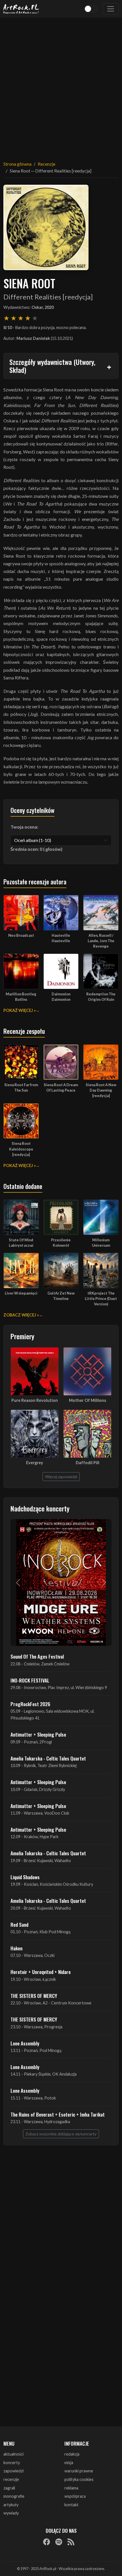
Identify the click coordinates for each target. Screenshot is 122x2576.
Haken (16, 1948)
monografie (14, 2496)
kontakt (71, 2505)
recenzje (11, 2479)
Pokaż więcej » (20, 1010)
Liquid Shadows (25, 1877)
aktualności (13, 2454)
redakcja (72, 2454)
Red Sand (19, 1924)
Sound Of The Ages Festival (37, 1656)
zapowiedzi (13, 2471)
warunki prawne (79, 2471)
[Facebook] (47, 2542)
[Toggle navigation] (111, 9)
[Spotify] (59, 2542)
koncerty (12, 2463)
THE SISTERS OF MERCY (34, 1996)
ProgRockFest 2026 (30, 1704)
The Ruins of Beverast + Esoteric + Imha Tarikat (58, 2114)
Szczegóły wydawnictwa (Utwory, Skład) (52, 366)
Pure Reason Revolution (35, 1400)
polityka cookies (79, 2479)
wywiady (11, 2513)
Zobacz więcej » (21, 1315)
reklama (71, 2488)
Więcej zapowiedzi (61, 1477)
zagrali (9, 2488)
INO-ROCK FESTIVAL (30, 1680)
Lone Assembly (25, 2043)
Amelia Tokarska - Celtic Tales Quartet (48, 1758)
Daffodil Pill (88, 1463)
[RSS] (71, 2542)
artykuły (11, 2505)
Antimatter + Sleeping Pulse (38, 1734)
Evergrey (35, 1463)
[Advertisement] (61, 86)
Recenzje (47, 164)
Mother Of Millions (88, 1400)
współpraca (75, 2496)
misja (69, 2463)
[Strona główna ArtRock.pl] (21, 9)
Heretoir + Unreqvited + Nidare (41, 1972)
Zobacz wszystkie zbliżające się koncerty (61, 2134)
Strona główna (17, 164)
